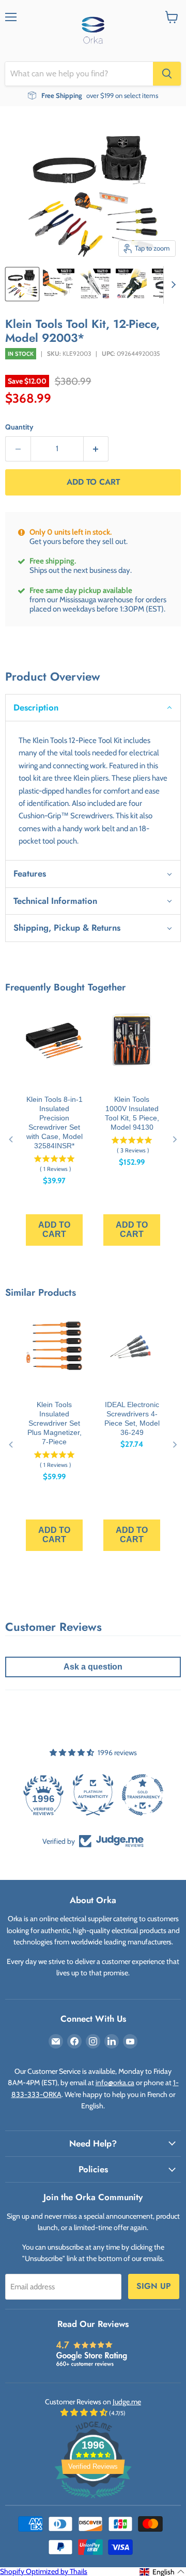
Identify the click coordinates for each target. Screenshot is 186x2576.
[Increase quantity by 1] (96, 449)
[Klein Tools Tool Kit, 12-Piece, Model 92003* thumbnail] (22, 284)
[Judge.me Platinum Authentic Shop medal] (93, 1795)
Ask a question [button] (93, 1667)
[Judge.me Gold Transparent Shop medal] (143, 1795)
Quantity (19, 427)
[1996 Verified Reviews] (93, 2500)
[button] (93, 707)
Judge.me (127, 2402)
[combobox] (79, 74)
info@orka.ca (115, 2083)
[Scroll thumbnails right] (172, 285)
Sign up (154, 2286)
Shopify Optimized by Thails (44, 2571)
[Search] (167, 74)
